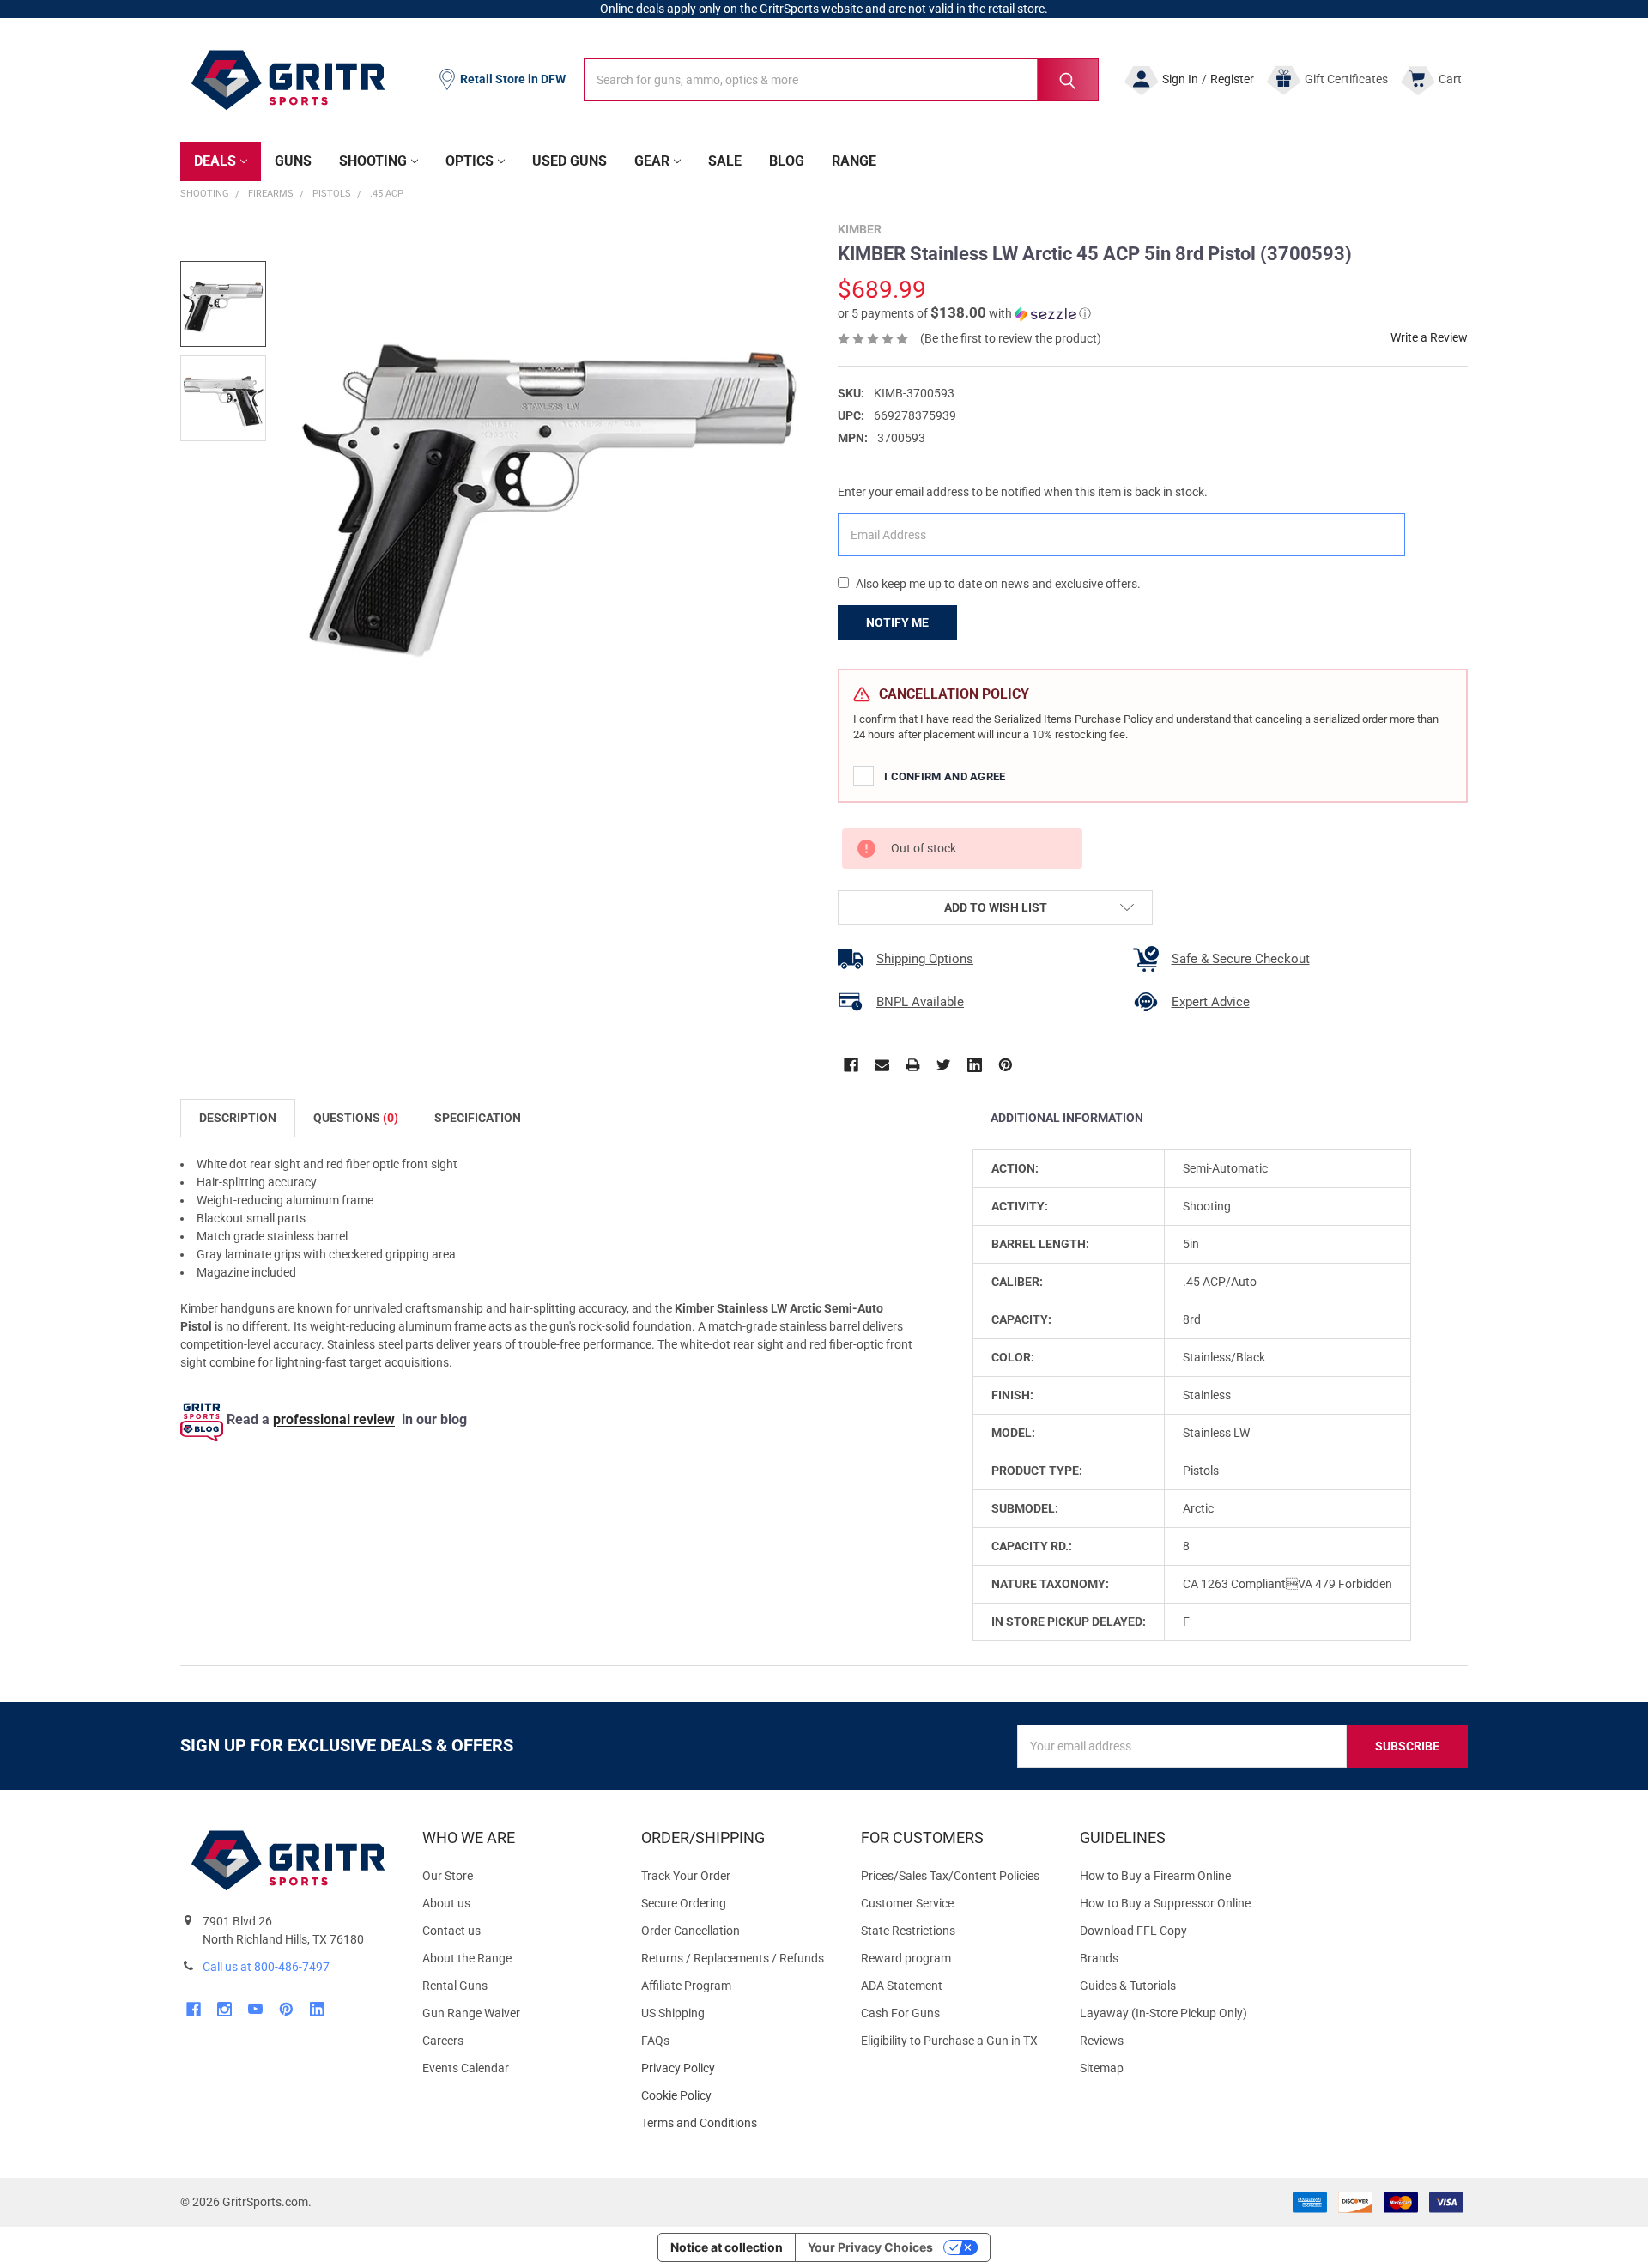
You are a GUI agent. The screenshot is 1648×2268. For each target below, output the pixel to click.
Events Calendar (466, 2068)
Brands (1099, 1958)
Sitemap (1102, 2068)
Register (1232, 79)
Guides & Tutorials (1128, 1986)
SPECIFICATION (478, 1118)
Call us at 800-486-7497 (266, 1967)
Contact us (451, 1931)
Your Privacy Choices (870, 2247)
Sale (725, 161)
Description (238, 1118)
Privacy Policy (737, 2068)
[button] (964, 313)
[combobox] (841, 80)
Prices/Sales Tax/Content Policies (950, 1876)
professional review (334, 1420)
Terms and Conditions (737, 2123)
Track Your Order (686, 1876)
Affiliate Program (686, 1986)
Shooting (373, 161)
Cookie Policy (737, 2096)
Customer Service (907, 1903)
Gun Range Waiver (471, 2013)
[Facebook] (851, 1065)
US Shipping (673, 2013)
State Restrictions (908, 1931)
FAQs (655, 2041)
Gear (652, 161)
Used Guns (570, 161)
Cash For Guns (900, 2013)
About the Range (467, 1958)
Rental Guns (455, 1986)
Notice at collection (727, 2247)
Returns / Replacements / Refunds (733, 1958)
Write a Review (1429, 337)
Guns (293, 161)
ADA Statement (902, 1986)
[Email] (882, 1065)
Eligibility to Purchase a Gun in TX (949, 2041)
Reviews (1102, 2041)
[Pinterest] (1006, 1065)
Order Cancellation (691, 1931)
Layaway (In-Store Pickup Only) (1163, 2013)
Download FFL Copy (1133, 1931)
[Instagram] (224, 2009)
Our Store (448, 1876)
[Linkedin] (975, 1065)
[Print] (913, 1065)
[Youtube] (255, 2009)
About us (446, 1903)
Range (854, 161)
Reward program (906, 1958)
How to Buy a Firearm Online (1155, 1876)
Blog (787, 161)
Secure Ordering (684, 1903)
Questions (356, 1118)
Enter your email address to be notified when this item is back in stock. (1023, 492)
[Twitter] (944, 1065)
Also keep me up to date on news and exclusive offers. (998, 584)
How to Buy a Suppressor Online (1165, 1903)
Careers (443, 2041)
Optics (470, 161)
